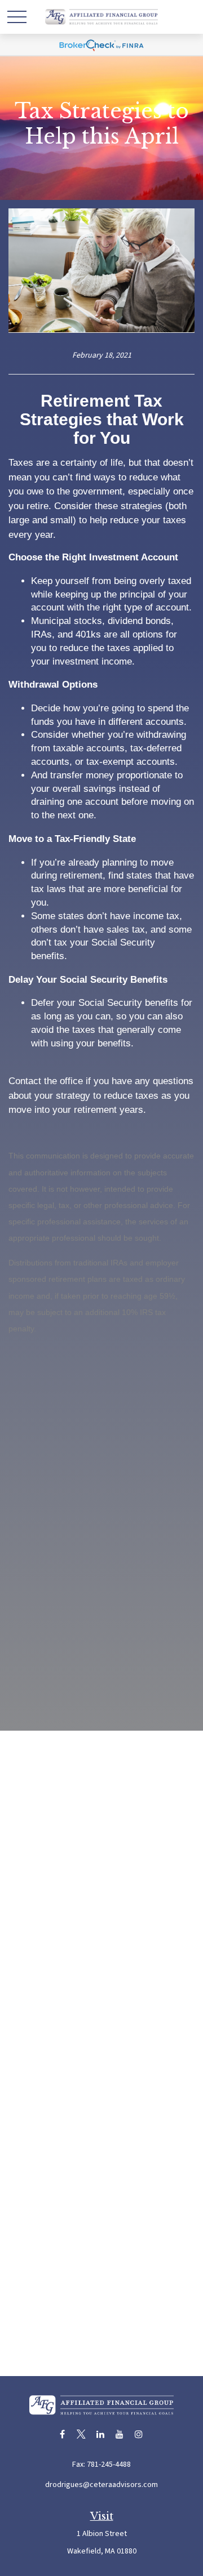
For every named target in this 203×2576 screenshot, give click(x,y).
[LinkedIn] (101, 2434)
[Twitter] (81, 2434)
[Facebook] (62, 2434)
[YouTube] (120, 2434)
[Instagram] (139, 2434)
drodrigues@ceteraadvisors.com (101, 2485)
